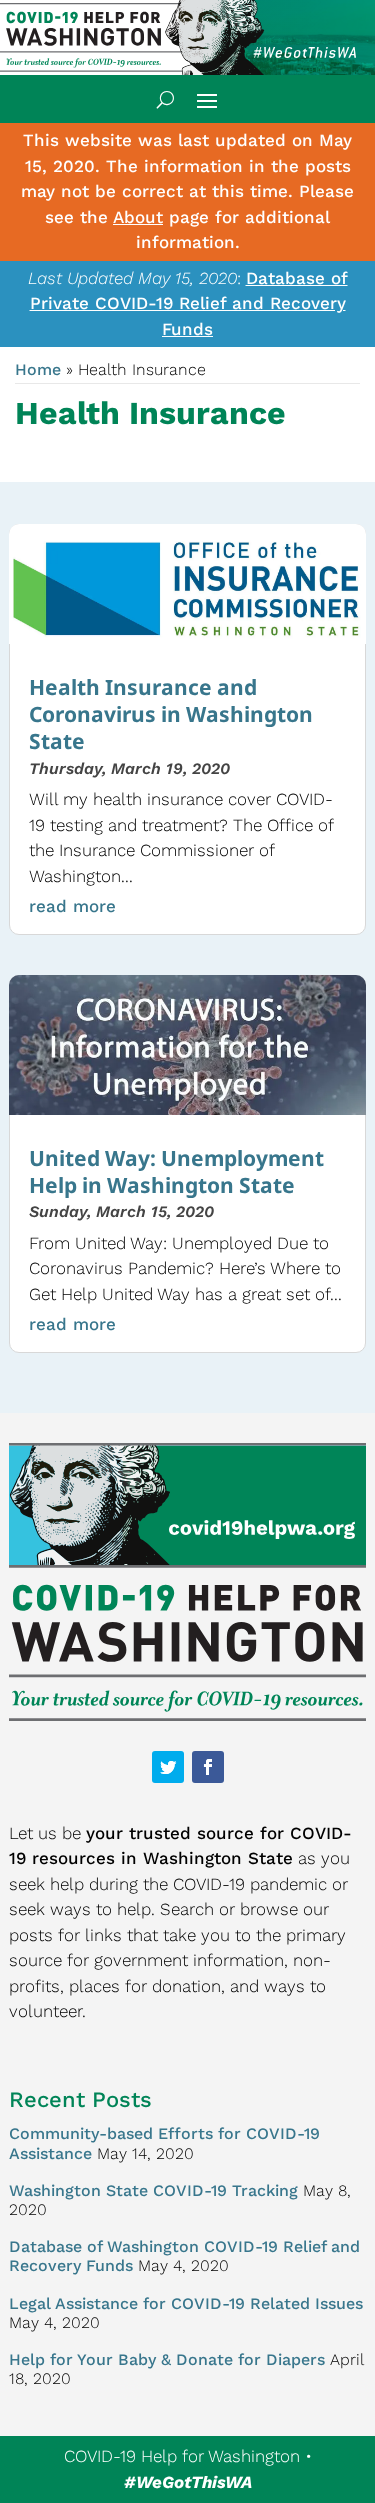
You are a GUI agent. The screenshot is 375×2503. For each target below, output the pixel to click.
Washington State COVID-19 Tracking (153, 2190)
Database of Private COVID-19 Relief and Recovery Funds (189, 303)
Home (38, 369)
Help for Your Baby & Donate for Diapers (167, 2359)
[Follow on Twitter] (168, 1767)
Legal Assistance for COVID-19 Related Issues (186, 2303)
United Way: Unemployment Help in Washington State (176, 1171)
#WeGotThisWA (188, 2482)
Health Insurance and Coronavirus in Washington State (171, 714)
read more (72, 906)
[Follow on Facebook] (208, 1767)
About (138, 217)
